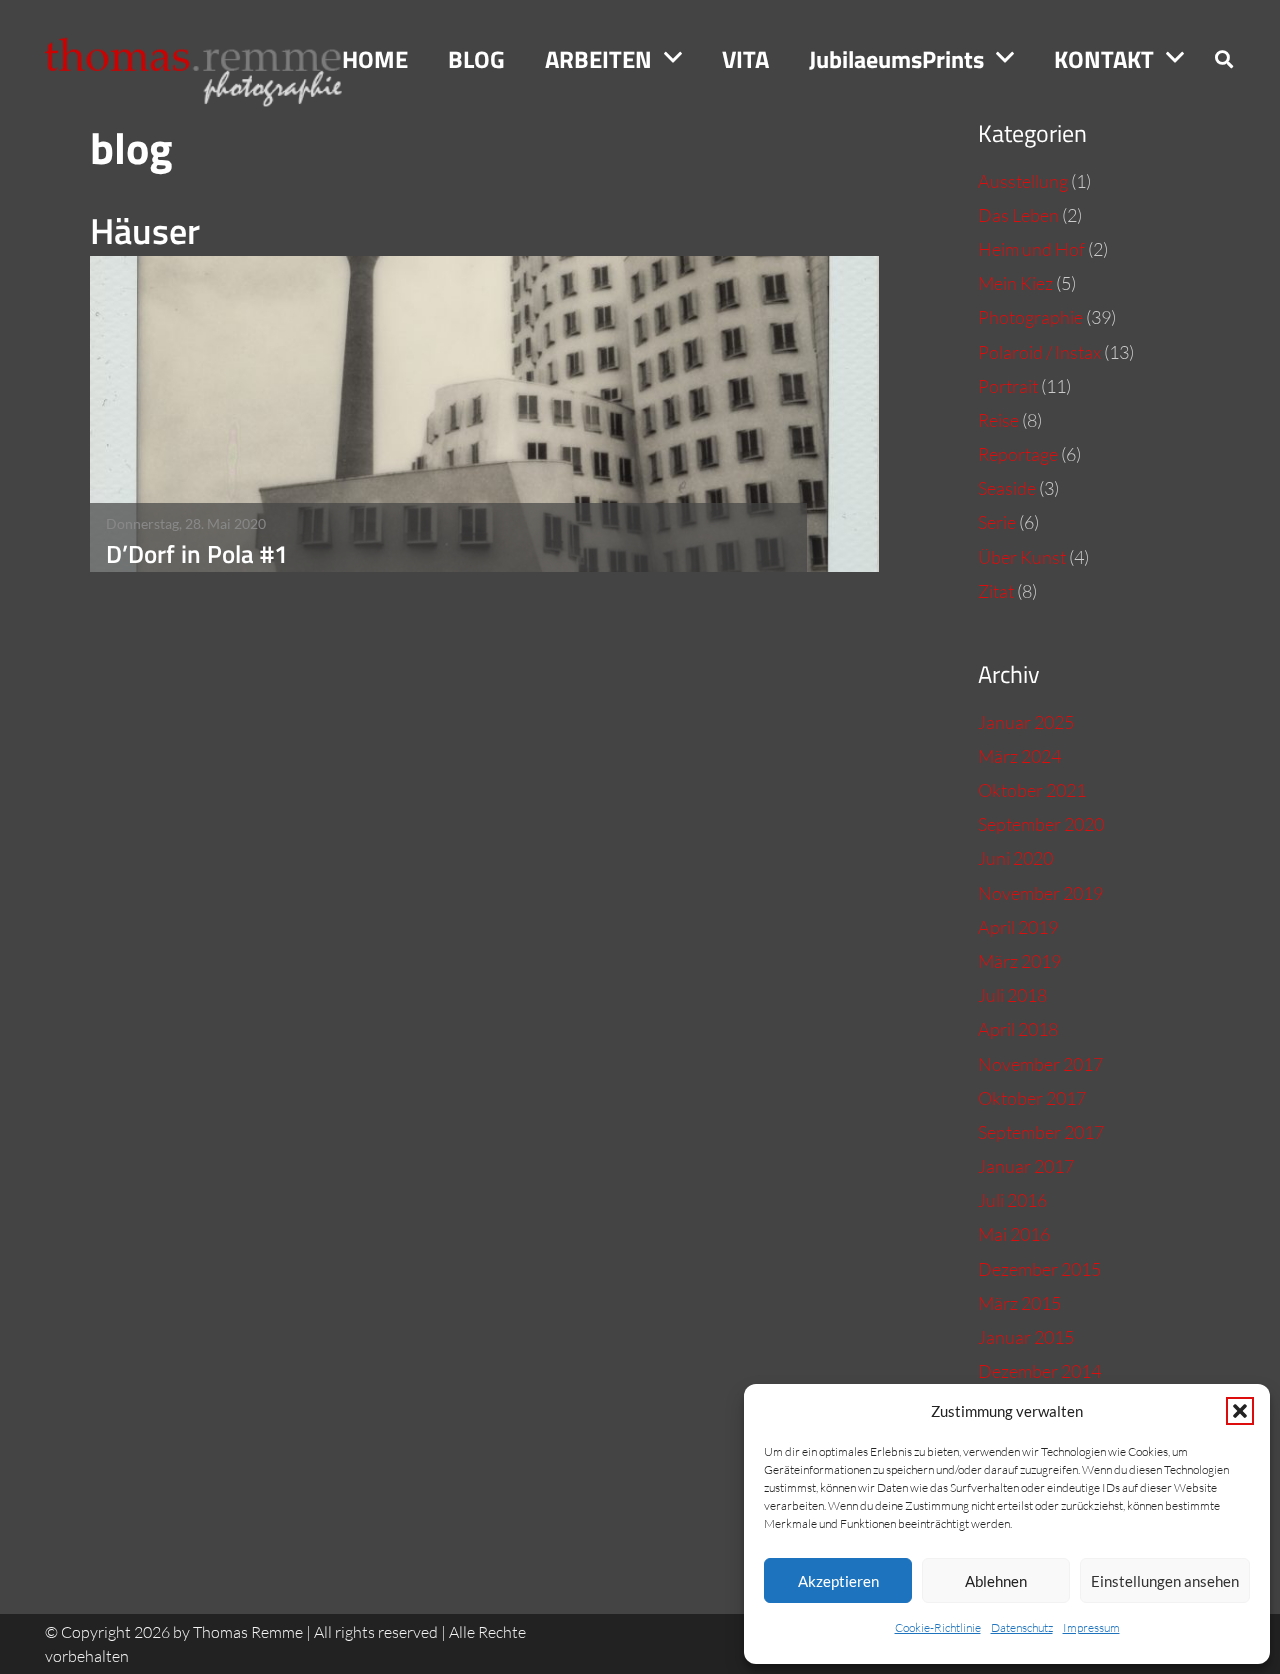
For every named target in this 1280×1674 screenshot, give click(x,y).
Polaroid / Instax (1039, 352)
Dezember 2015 (1039, 1269)
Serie (997, 522)
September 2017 (1041, 1132)
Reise (998, 420)
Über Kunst (1022, 557)
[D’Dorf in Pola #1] (484, 414)
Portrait (1008, 386)
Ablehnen (996, 1581)
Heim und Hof (1031, 249)
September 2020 (1041, 824)
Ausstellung (1023, 181)
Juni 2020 (1015, 858)
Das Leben (1018, 215)
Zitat (996, 591)
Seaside (1007, 488)
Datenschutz (1022, 1627)
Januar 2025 (1026, 722)
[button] (1240, 1411)
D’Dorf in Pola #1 (197, 553)
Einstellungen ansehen (1165, 1581)
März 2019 (1019, 961)
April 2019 (1018, 927)
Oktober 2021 (1032, 790)
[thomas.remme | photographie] (204, 59)
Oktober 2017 (1032, 1098)
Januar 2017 (1026, 1166)
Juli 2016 (1012, 1200)
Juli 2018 (1012, 995)
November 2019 (1040, 893)
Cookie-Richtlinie (938, 1627)
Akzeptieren (838, 1581)
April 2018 (1018, 1029)
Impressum (1091, 1627)
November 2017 (1040, 1064)
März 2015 (1019, 1303)
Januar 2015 (1026, 1337)
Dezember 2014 (1039, 1371)
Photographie (1030, 317)
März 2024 (1019, 756)
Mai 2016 (1014, 1234)
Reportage (1018, 454)
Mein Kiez (1015, 283)
